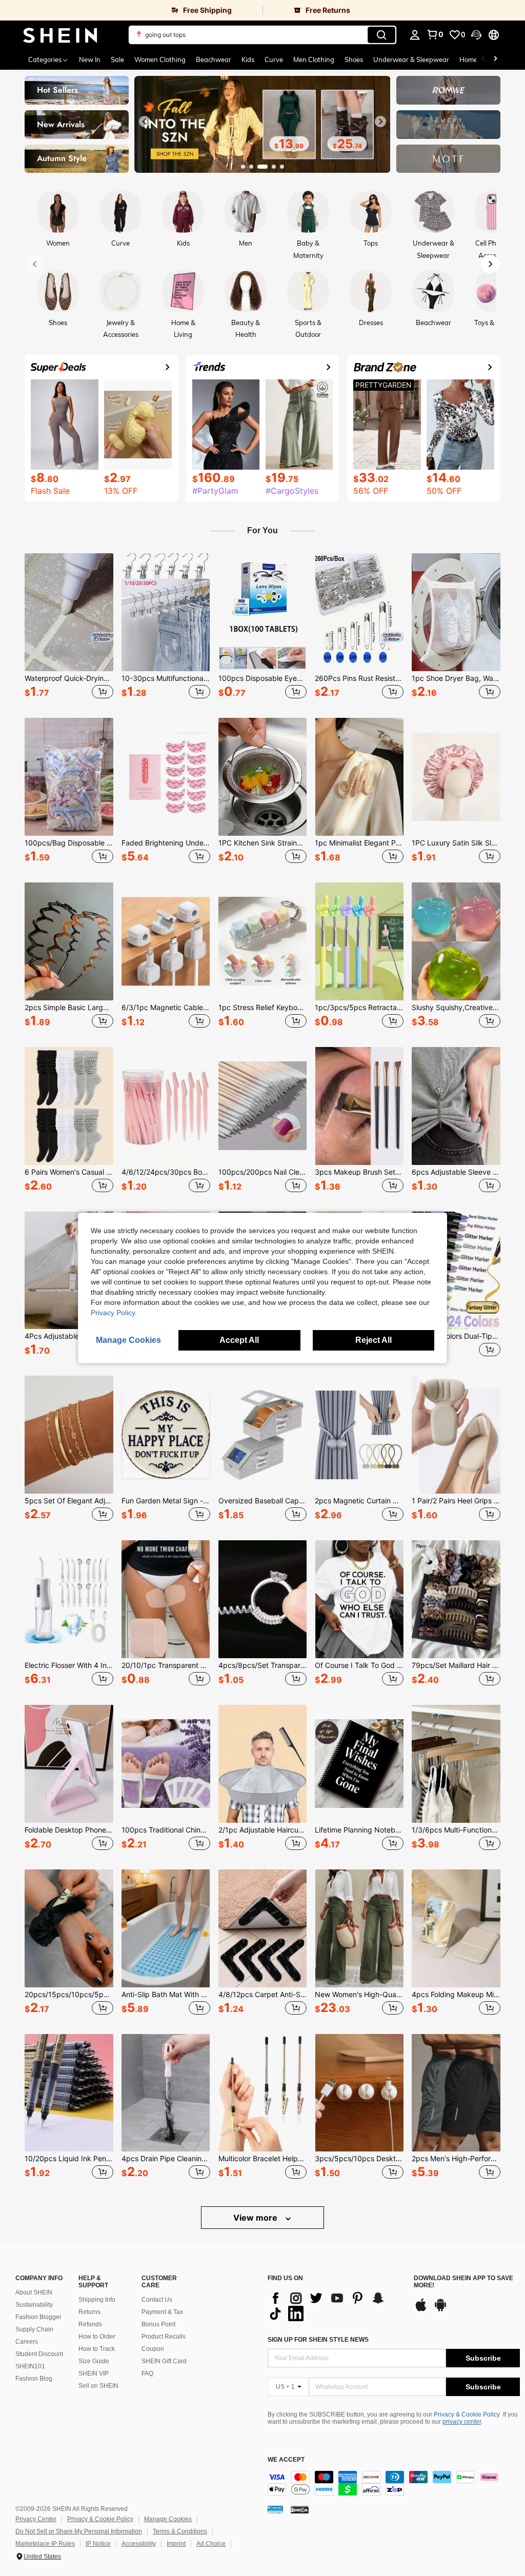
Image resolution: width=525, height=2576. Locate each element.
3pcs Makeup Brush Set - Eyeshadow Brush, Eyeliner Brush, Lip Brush (359, 1172)
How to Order (97, 2337)
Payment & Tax (162, 2312)
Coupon (153, 2349)
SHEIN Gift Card (164, 2361)
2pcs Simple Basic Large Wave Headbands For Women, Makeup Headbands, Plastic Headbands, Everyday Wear (69, 1008)
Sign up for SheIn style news (318, 2340)
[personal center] (415, 35)
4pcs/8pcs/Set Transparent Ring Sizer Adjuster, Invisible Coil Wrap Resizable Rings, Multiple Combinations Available (263, 1665)
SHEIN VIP (94, 2373)
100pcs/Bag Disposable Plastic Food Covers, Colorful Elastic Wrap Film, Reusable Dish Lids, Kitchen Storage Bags (69, 843)
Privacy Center (36, 2519)
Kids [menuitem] (248, 59)
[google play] (440, 2310)
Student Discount (39, 2354)
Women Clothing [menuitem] (160, 59)
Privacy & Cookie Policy (467, 2414)
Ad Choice (211, 2544)
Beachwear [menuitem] (214, 59)
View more (256, 2218)
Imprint (176, 2544)
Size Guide (94, 2361)
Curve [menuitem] (274, 59)
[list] (336, 2306)
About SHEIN (34, 2292)
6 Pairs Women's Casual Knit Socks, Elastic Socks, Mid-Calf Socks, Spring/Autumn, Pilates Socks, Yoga (69, 1172)
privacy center (462, 2422)
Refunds (90, 2324)
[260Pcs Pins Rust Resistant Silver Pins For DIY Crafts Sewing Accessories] (359, 612)
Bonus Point (158, 2324)
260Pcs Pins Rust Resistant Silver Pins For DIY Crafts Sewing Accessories (359, 678)
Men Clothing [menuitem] (314, 59)
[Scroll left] (483, 59)
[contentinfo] (394, 2483)
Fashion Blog (34, 2379)
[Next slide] (380, 122)
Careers (27, 2342)
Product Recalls (164, 2337)
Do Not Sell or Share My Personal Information (79, 2531)
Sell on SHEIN (98, 2386)
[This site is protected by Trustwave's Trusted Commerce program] (275, 2509)
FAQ (147, 2373)
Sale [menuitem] (117, 59)
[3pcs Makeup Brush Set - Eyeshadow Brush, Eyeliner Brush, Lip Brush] (359, 1106)
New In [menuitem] (90, 59)
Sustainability (34, 2305)
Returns (89, 2312)
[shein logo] (60, 35)
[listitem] (69, 627)
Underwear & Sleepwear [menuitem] (411, 59)
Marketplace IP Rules (45, 2544)
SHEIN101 (30, 2366)
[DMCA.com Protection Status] (300, 2509)
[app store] (421, 2310)
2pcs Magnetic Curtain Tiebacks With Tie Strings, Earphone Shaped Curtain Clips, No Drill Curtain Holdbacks (359, 1501)
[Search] (381, 35)
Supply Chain (34, 2329)
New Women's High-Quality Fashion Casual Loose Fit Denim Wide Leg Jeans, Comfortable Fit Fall (359, 1995)
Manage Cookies (168, 2519)
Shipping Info (97, 2300)
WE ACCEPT (286, 2460)
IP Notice (98, 2544)
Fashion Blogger (38, 2317)
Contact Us (157, 2300)
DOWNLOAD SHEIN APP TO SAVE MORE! (463, 2282)
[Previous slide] (145, 122)
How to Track (97, 2349)
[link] (131, 10)
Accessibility (139, 2544)
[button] (476, 35)
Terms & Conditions (180, 2531)
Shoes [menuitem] (354, 59)
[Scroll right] (495, 59)
